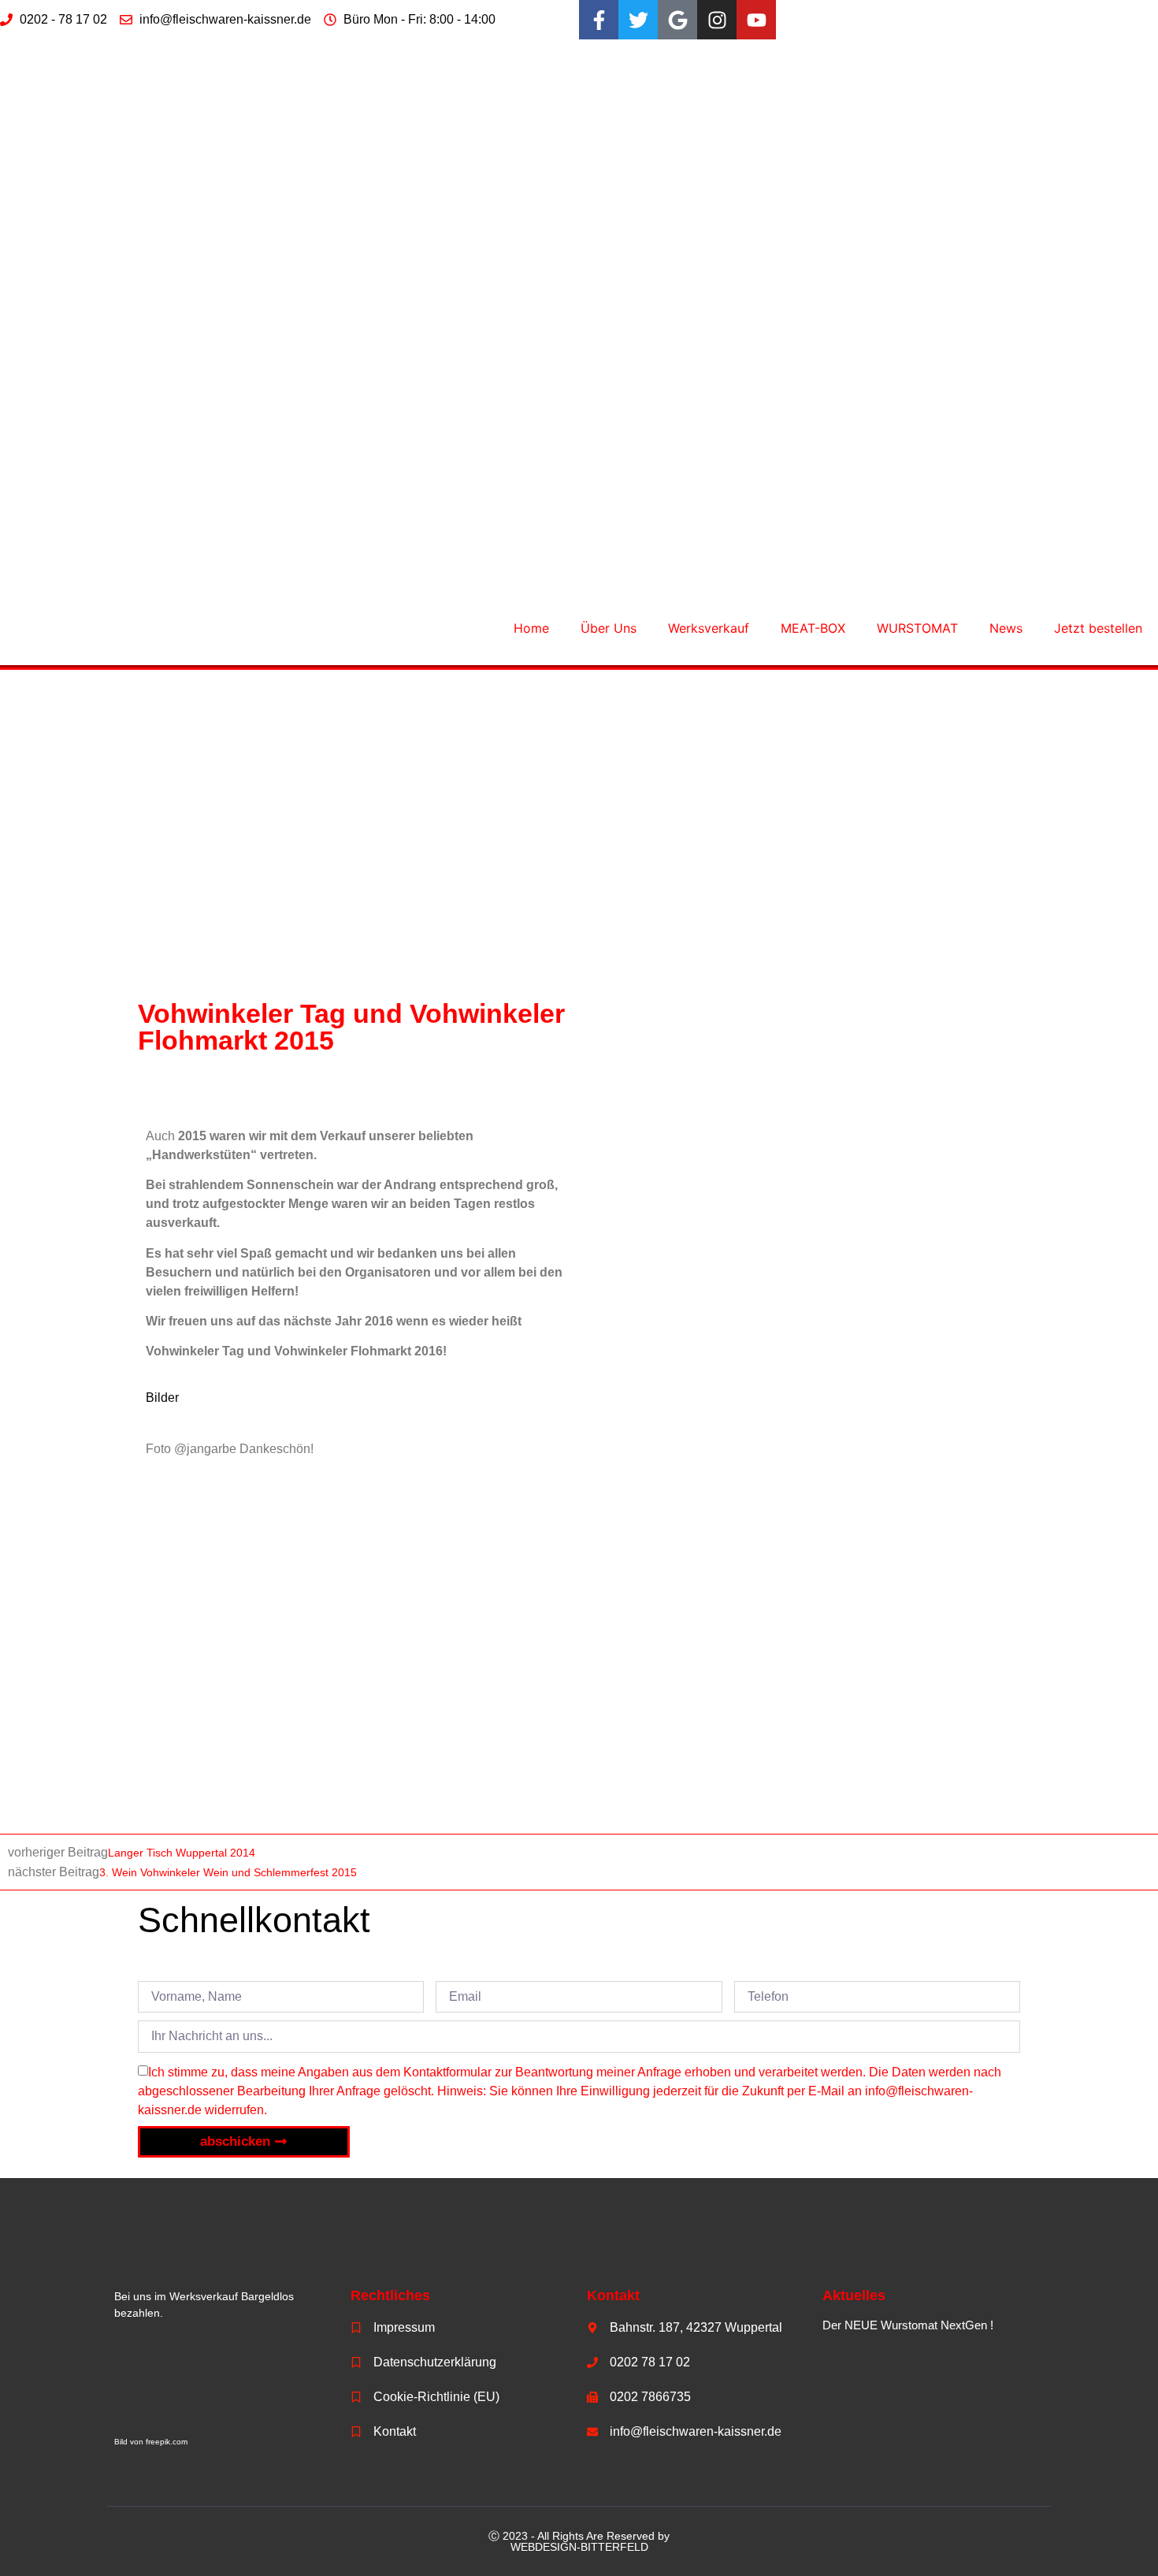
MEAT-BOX (813, 628)
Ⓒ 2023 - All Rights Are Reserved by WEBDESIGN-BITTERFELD (579, 2541)
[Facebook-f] (599, 20)
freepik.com (167, 2442)
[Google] (677, 20)
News (1006, 628)
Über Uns (609, 628)
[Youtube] (756, 20)
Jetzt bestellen (1098, 628)
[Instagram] (717, 20)
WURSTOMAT (917, 628)
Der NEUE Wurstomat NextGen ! (908, 2325)
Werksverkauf (709, 628)
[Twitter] (638, 20)
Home (531, 628)
